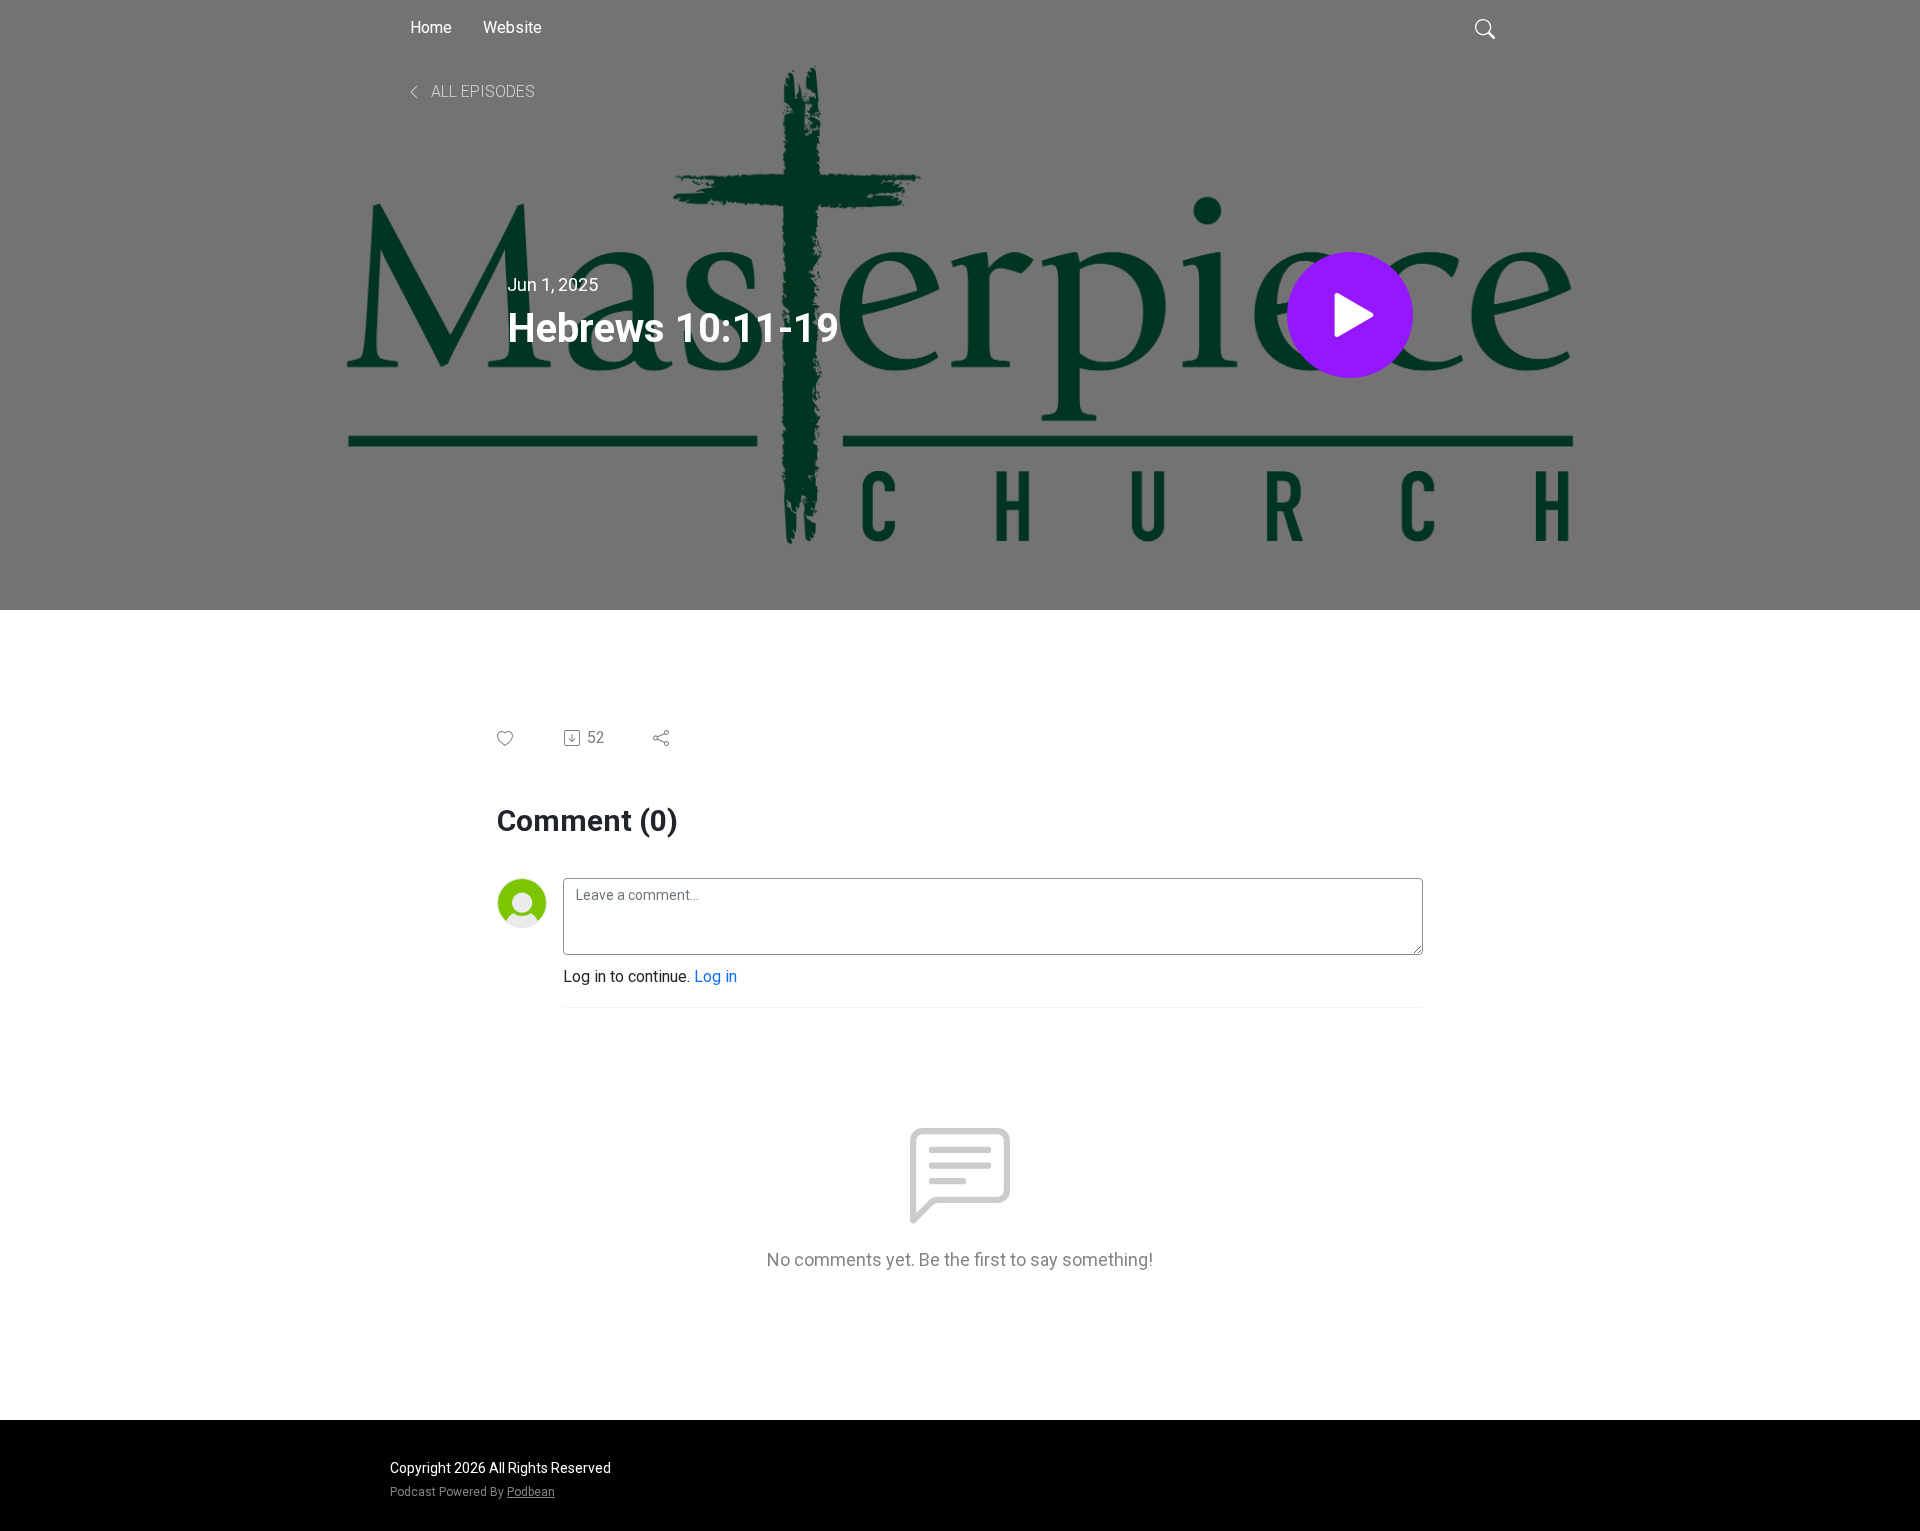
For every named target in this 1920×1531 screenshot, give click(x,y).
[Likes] (506, 738)
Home (431, 27)
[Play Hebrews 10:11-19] (1350, 315)
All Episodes (481, 91)
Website (512, 27)
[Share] (662, 738)
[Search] (1485, 28)
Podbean (531, 1492)
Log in (715, 976)
